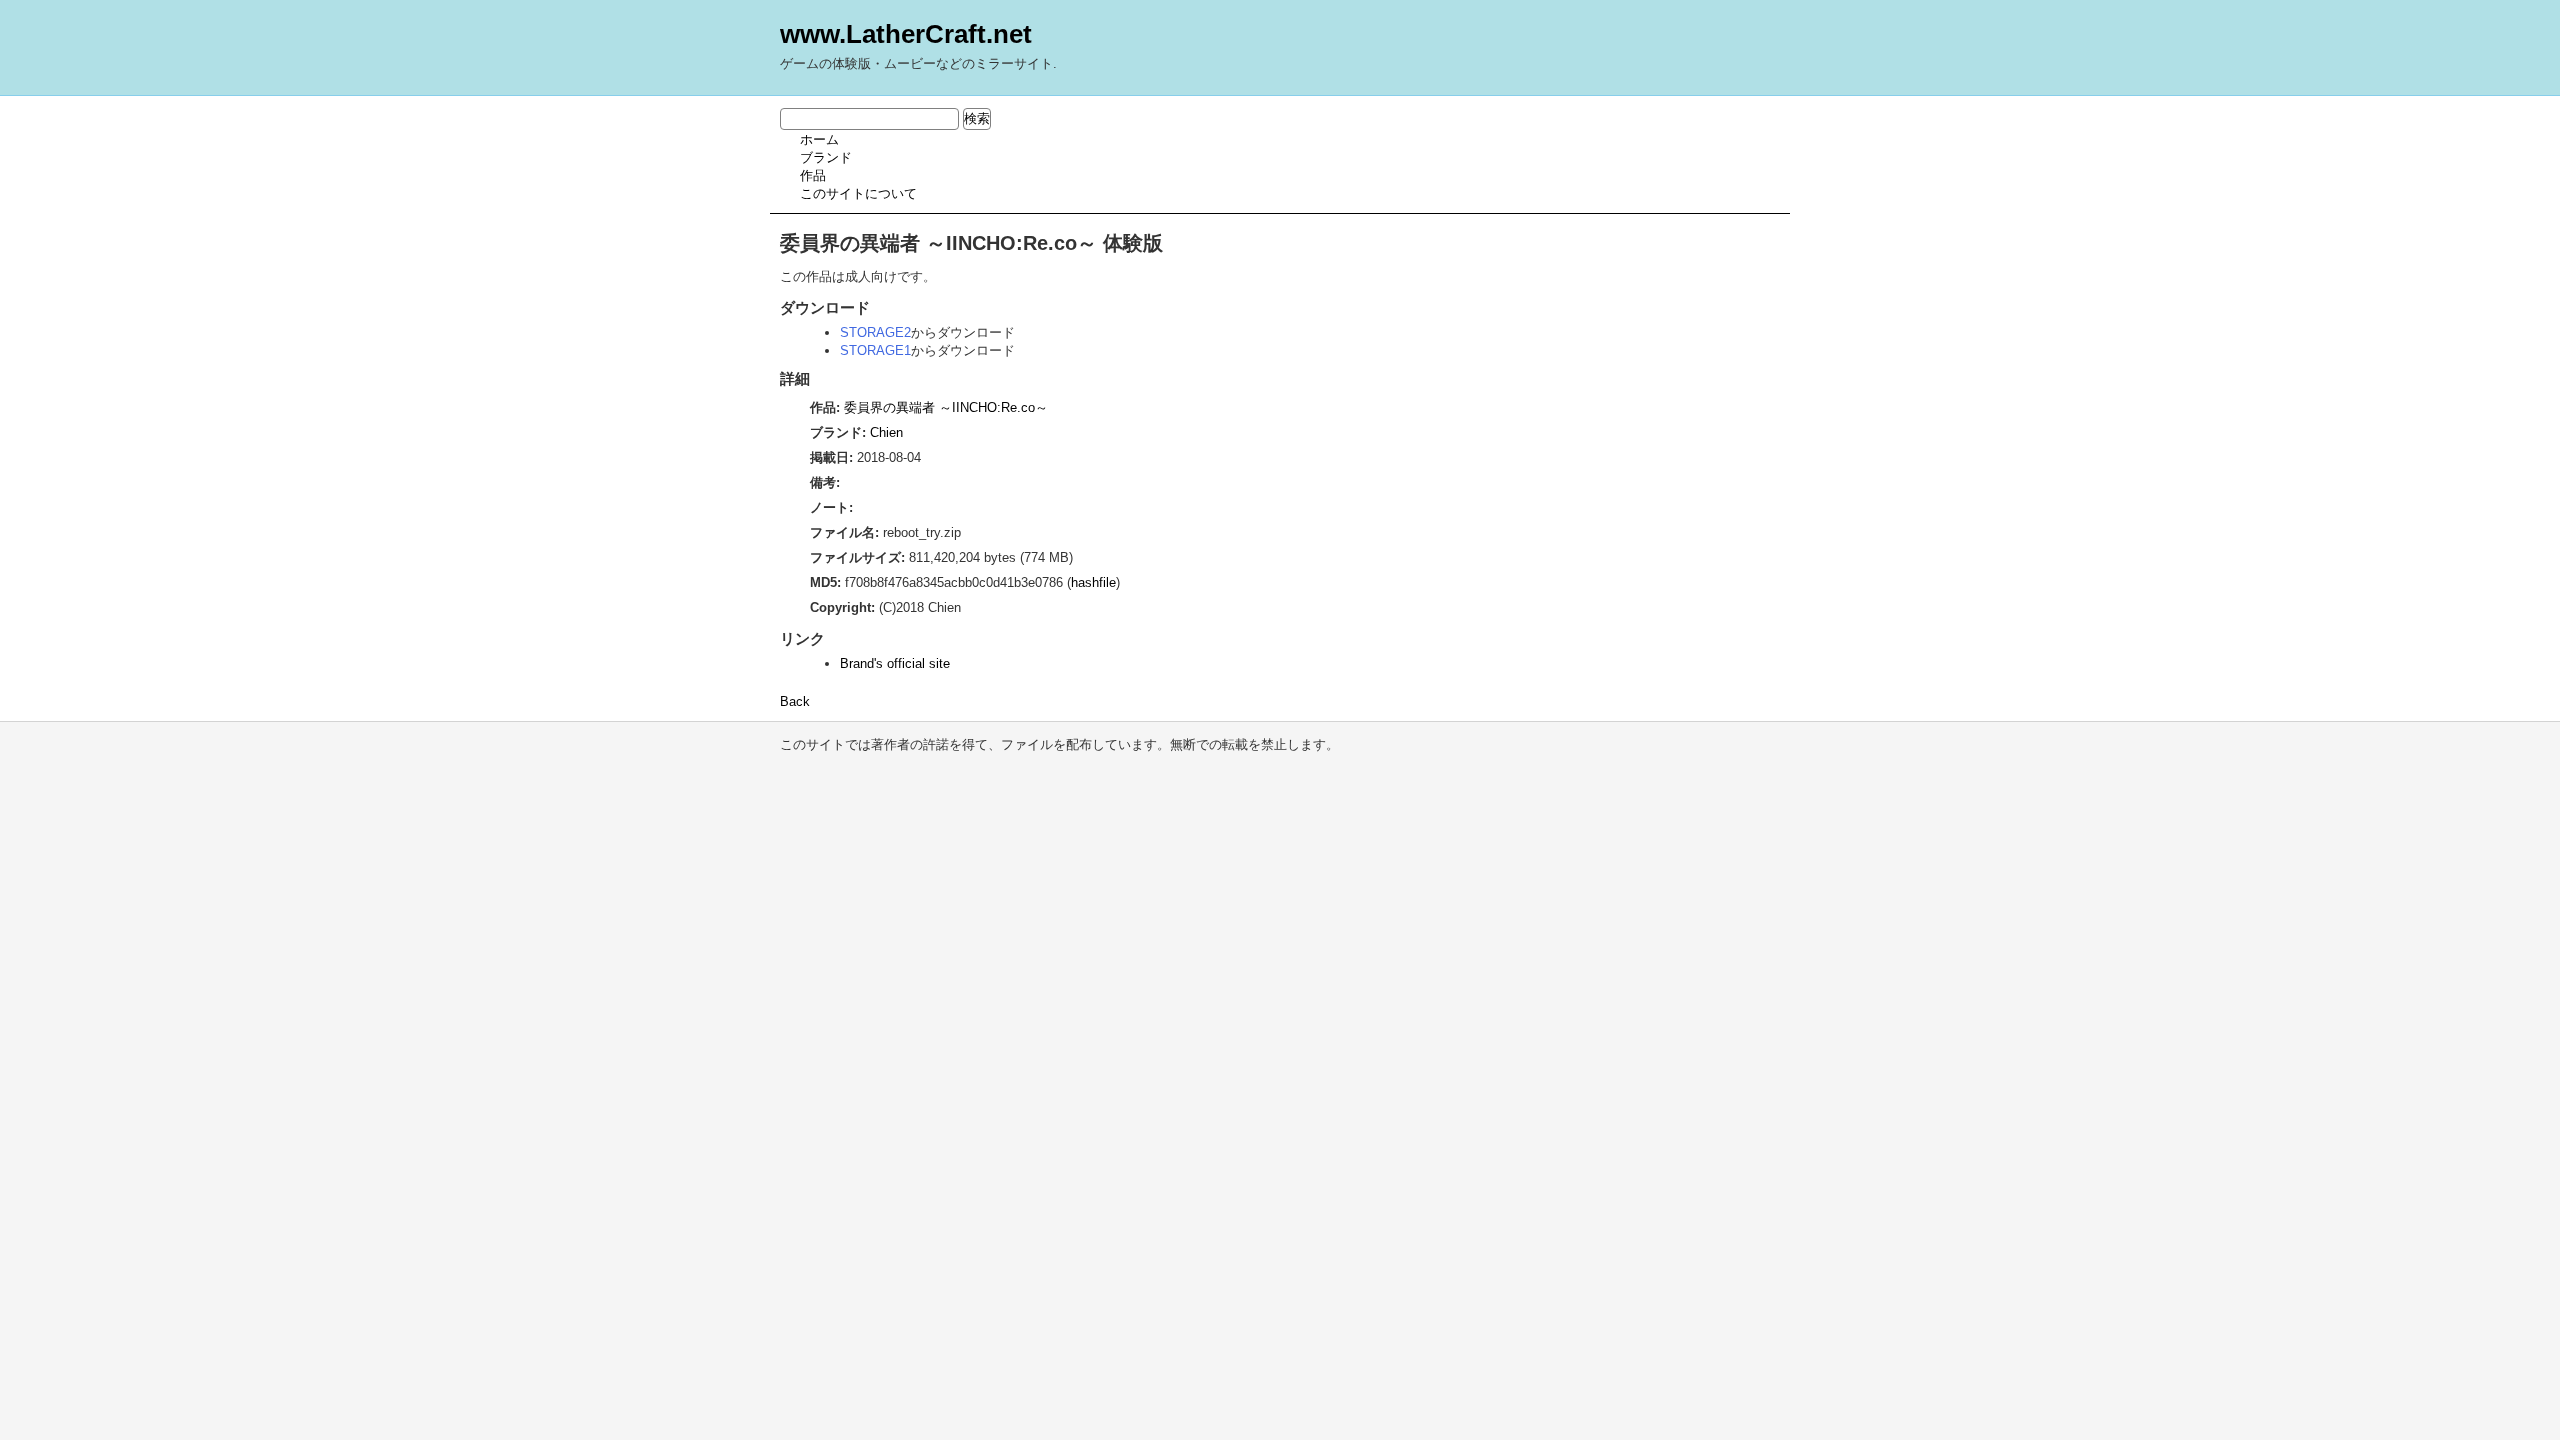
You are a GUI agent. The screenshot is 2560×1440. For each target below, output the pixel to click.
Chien (886, 432)
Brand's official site (895, 663)
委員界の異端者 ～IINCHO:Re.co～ (946, 407)
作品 (813, 175)
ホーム (819, 139)
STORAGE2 (875, 332)
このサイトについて (858, 193)
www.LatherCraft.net (906, 34)
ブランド (826, 157)
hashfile (1093, 582)
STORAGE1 (875, 350)
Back (795, 701)
